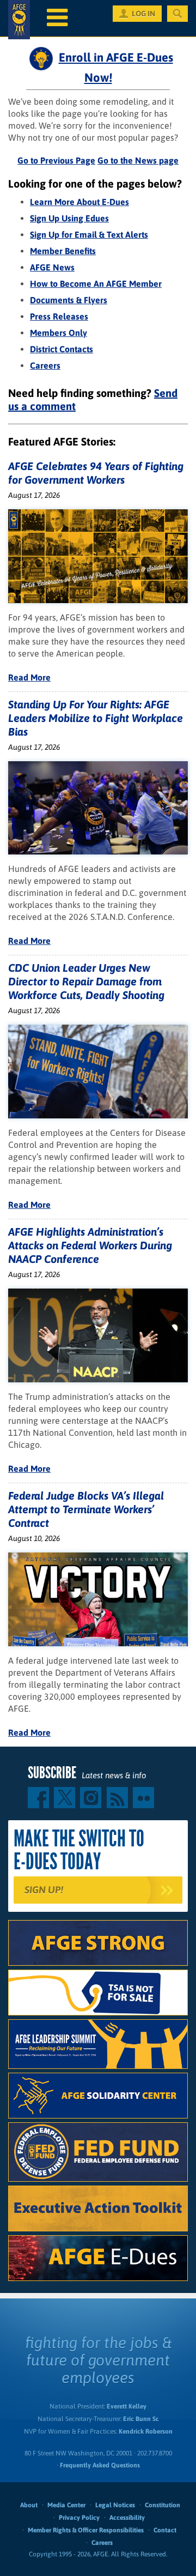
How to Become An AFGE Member (96, 284)
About (29, 2505)
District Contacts (62, 349)
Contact (165, 2530)
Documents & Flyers (69, 300)
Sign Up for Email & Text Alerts (89, 234)
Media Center (66, 2505)
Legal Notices (115, 2505)
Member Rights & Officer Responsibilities (86, 2530)
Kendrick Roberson (146, 2431)
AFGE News (52, 267)
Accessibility (127, 2518)
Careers (45, 365)
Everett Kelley (127, 2406)
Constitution (163, 2505)
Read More (29, 677)
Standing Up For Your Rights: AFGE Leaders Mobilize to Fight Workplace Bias (96, 718)
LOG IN (143, 14)
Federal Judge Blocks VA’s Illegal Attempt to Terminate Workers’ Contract (86, 1509)
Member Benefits (63, 251)
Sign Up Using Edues (69, 218)
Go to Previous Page (56, 160)
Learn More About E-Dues (79, 202)
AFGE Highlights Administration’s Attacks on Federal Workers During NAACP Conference (90, 1245)
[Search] (177, 14)
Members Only (59, 333)
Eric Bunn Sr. (141, 2419)
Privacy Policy (79, 2518)
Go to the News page (138, 160)
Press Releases (59, 316)
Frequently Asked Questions (100, 2465)
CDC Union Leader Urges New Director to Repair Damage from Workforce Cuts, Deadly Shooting (86, 981)
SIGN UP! (44, 1890)
